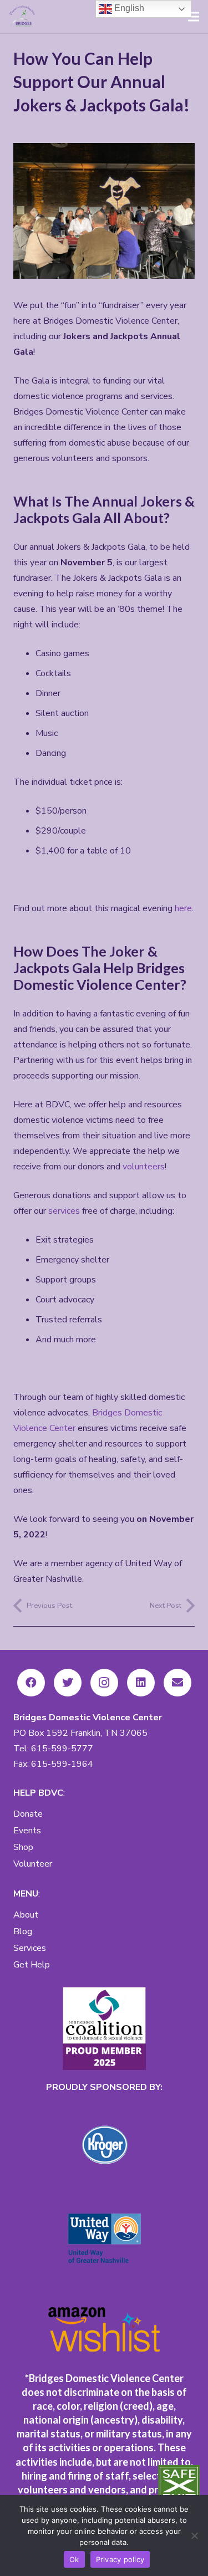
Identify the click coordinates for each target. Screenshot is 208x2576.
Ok (74, 2559)
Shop (23, 1847)
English (128, 8)
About (26, 1915)
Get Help (32, 1965)
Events (27, 1831)
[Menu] (194, 17)
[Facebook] (31, 1683)
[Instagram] (104, 1683)
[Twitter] (68, 1683)
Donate (28, 1814)
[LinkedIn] (141, 1683)
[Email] (177, 1683)
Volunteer (33, 1864)
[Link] (23, 17)
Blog (23, 1931)
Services (30, 1948)
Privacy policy (120, 2559)
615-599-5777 (62, 1749)
